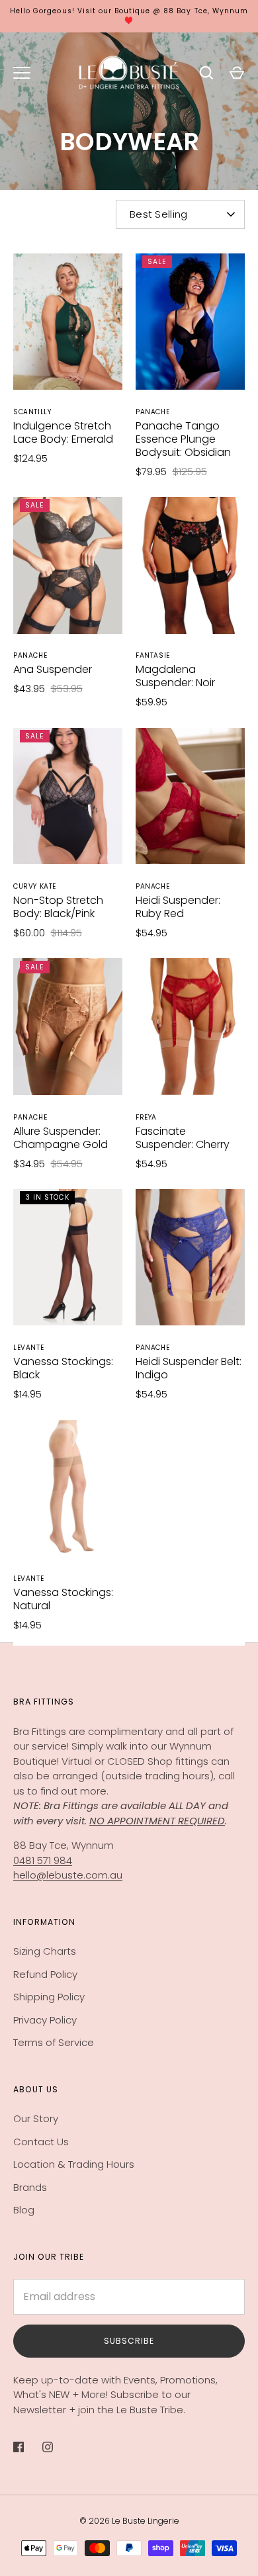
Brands (30, 2187)
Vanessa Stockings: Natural (63, 1599)
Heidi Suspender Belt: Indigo (189, 1368)
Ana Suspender (53, 669)
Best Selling (159, 214)
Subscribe (129, 2341)
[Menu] (22, 73)
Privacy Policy (45, 2020)
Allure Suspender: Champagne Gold (61, 1138)
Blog (24, 2210)
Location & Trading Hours (74, 2164)
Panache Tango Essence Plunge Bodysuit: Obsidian (183, 439)
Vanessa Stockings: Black (63, 1368)
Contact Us (41, 2142)
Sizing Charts (45, 1951)
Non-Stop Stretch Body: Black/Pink (58, 907)
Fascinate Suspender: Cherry (183, 1138)
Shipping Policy (49, 1997)
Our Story (36, 2118)
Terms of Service (54, 2042)
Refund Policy (45, 1974)
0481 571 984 (43, 1860)
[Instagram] (57, 2447)
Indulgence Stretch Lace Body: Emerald (63, 432)
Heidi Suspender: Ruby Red (178, 907)
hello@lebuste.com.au (68, 1875)
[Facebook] (28, 2447)
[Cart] (237, 73)
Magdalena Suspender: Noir (175, 676)
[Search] (206, 73)
